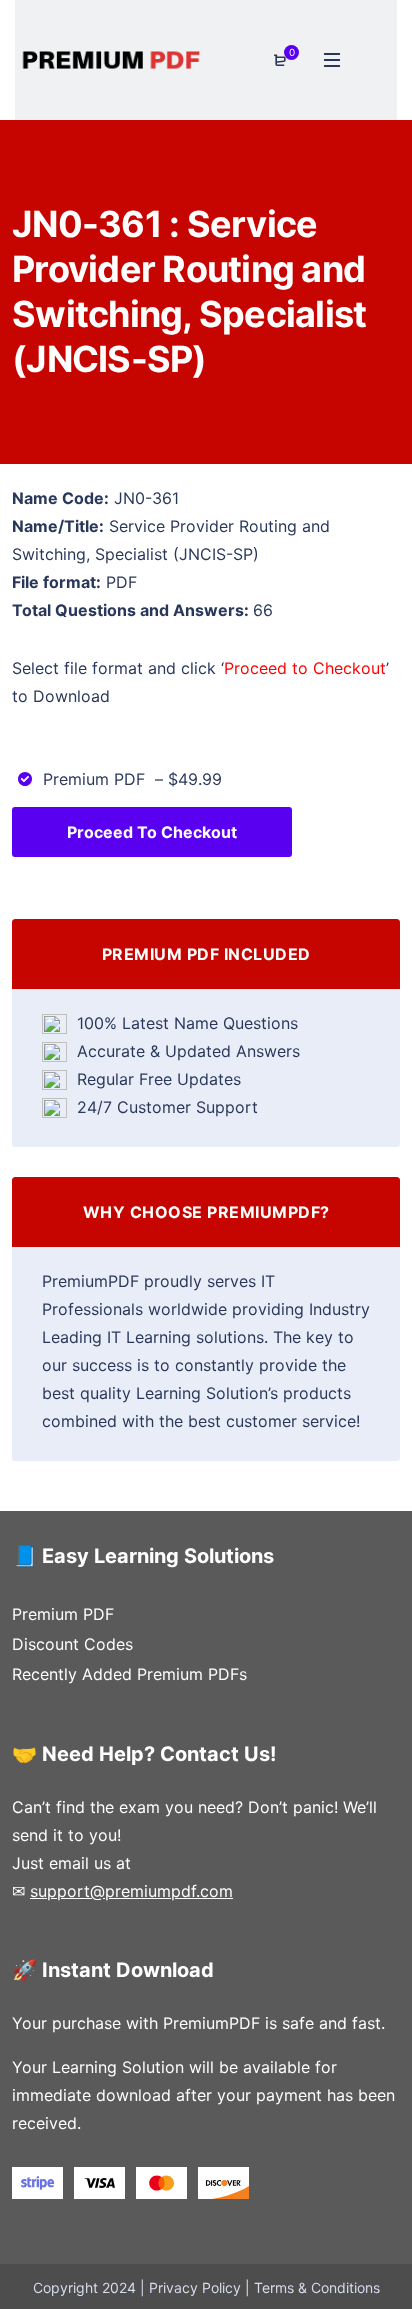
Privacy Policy (195, 2287)
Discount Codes (72, 1644)
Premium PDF (63, 1614)
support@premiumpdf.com (131, 1891)
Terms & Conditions (317, 2287)
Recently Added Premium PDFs (129, 1674)
